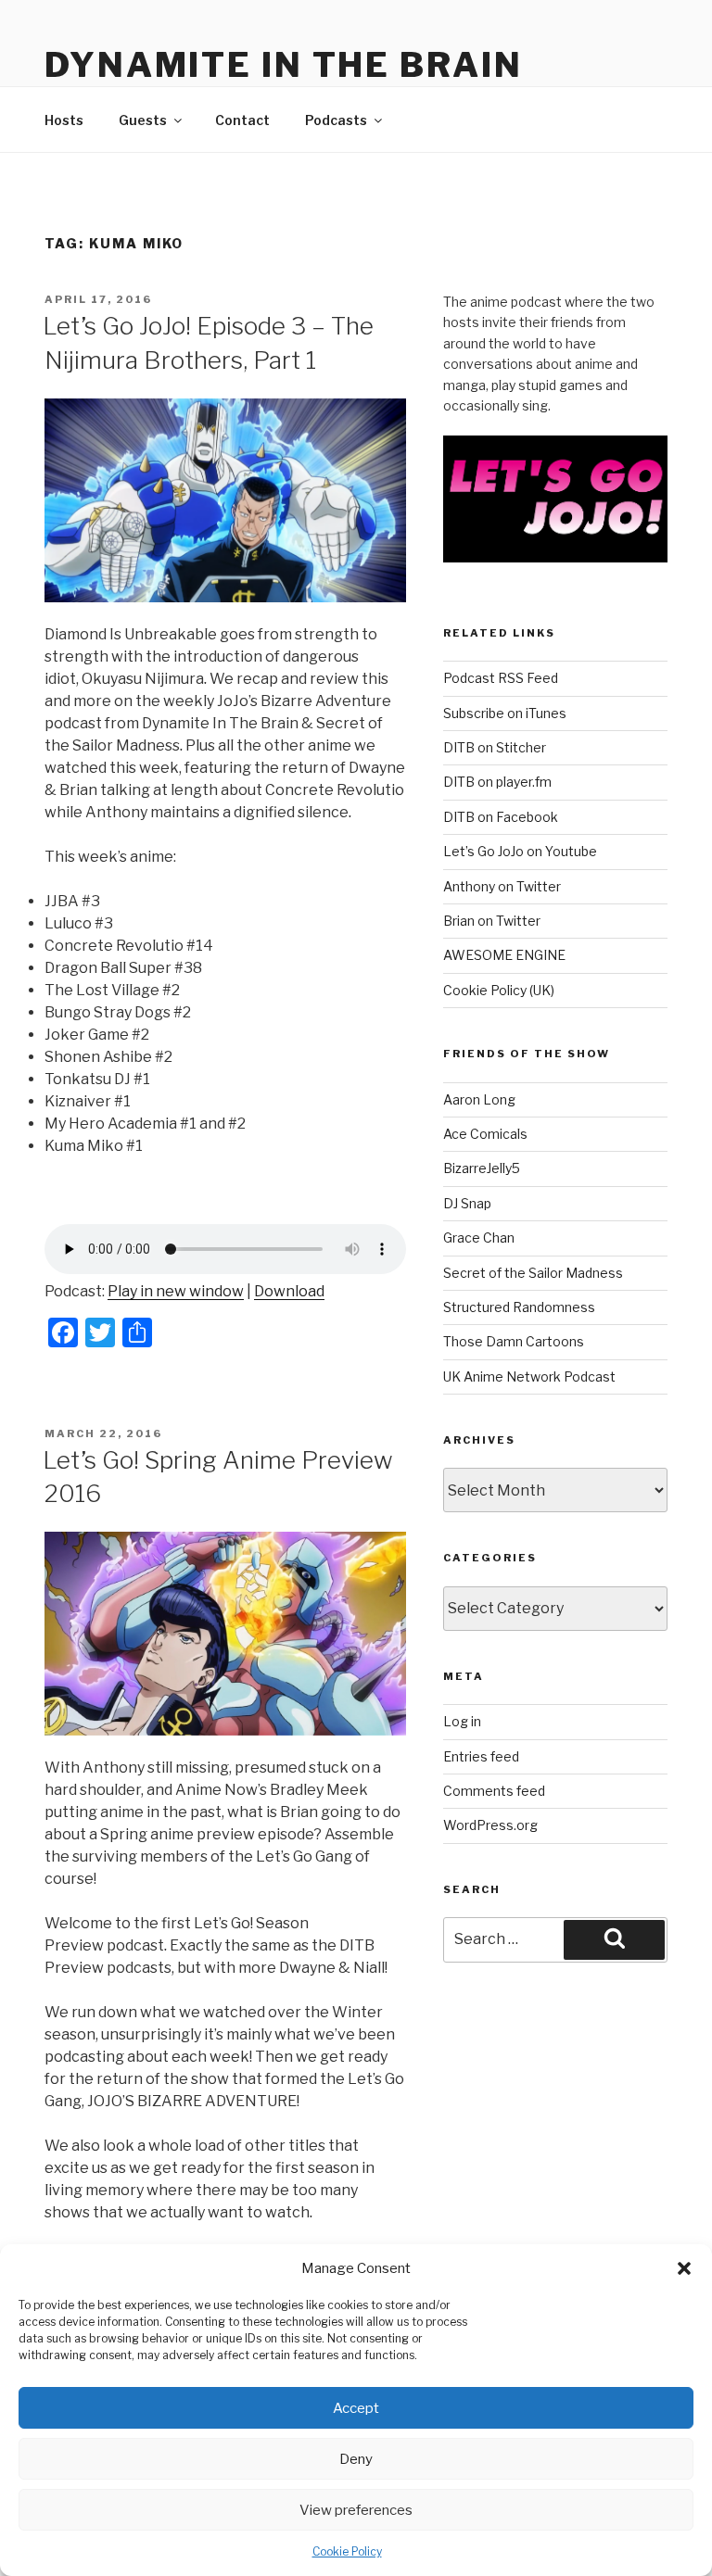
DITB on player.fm (497, 782)
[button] (684, 2268)
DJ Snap (467, 1203)
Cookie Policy (347, 2551)
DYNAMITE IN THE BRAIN (283, 65)
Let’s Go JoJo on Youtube (520, 851)
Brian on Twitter (492, 921)
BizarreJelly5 (482, 1168)
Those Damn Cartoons (514, 1341)
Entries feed (481, 1756)
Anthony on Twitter (502, 886)
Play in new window (176, 1291)
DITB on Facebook (501, 817)
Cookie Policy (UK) (499, 990)
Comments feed (494, 1791)
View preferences (356, 2510)
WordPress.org (490, 1825)
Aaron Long (479, 1099)
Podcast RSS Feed (501, 678)
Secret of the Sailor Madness (533, 1273)
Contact (242, 120)
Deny (356, 2459)
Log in (462, 1721)
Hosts (64, 120)
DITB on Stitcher (495, 747)
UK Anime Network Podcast (529, 1376)
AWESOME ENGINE (504, 955)
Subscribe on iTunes (505, 713)
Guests (143, 120)
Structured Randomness (519, 1307)
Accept (356, 2408)
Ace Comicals (485, 1134)
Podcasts (336, 120)
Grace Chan (479, 1237)
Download (289, 1291)
